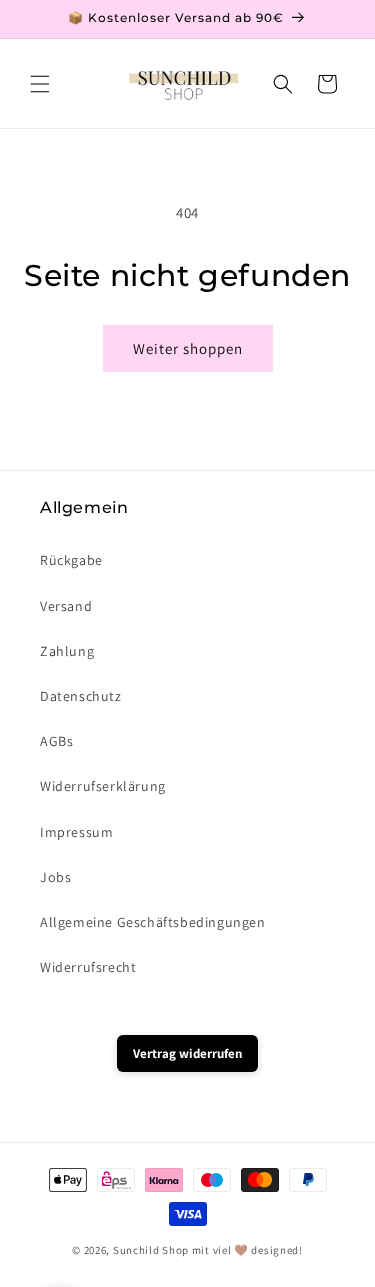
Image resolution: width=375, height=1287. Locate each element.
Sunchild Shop (151, 1250)
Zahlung (67, 651)
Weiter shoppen (188, 348)
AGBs (56, 741)
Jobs (55, 877)
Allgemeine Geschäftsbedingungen (153, 922)
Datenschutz (81, 696)
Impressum (76, 832)
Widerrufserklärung (103, 786)
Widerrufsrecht (88, 967)
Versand (66, 606)
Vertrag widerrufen (187, 1053)
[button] (40, 84)
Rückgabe (71, 560)
